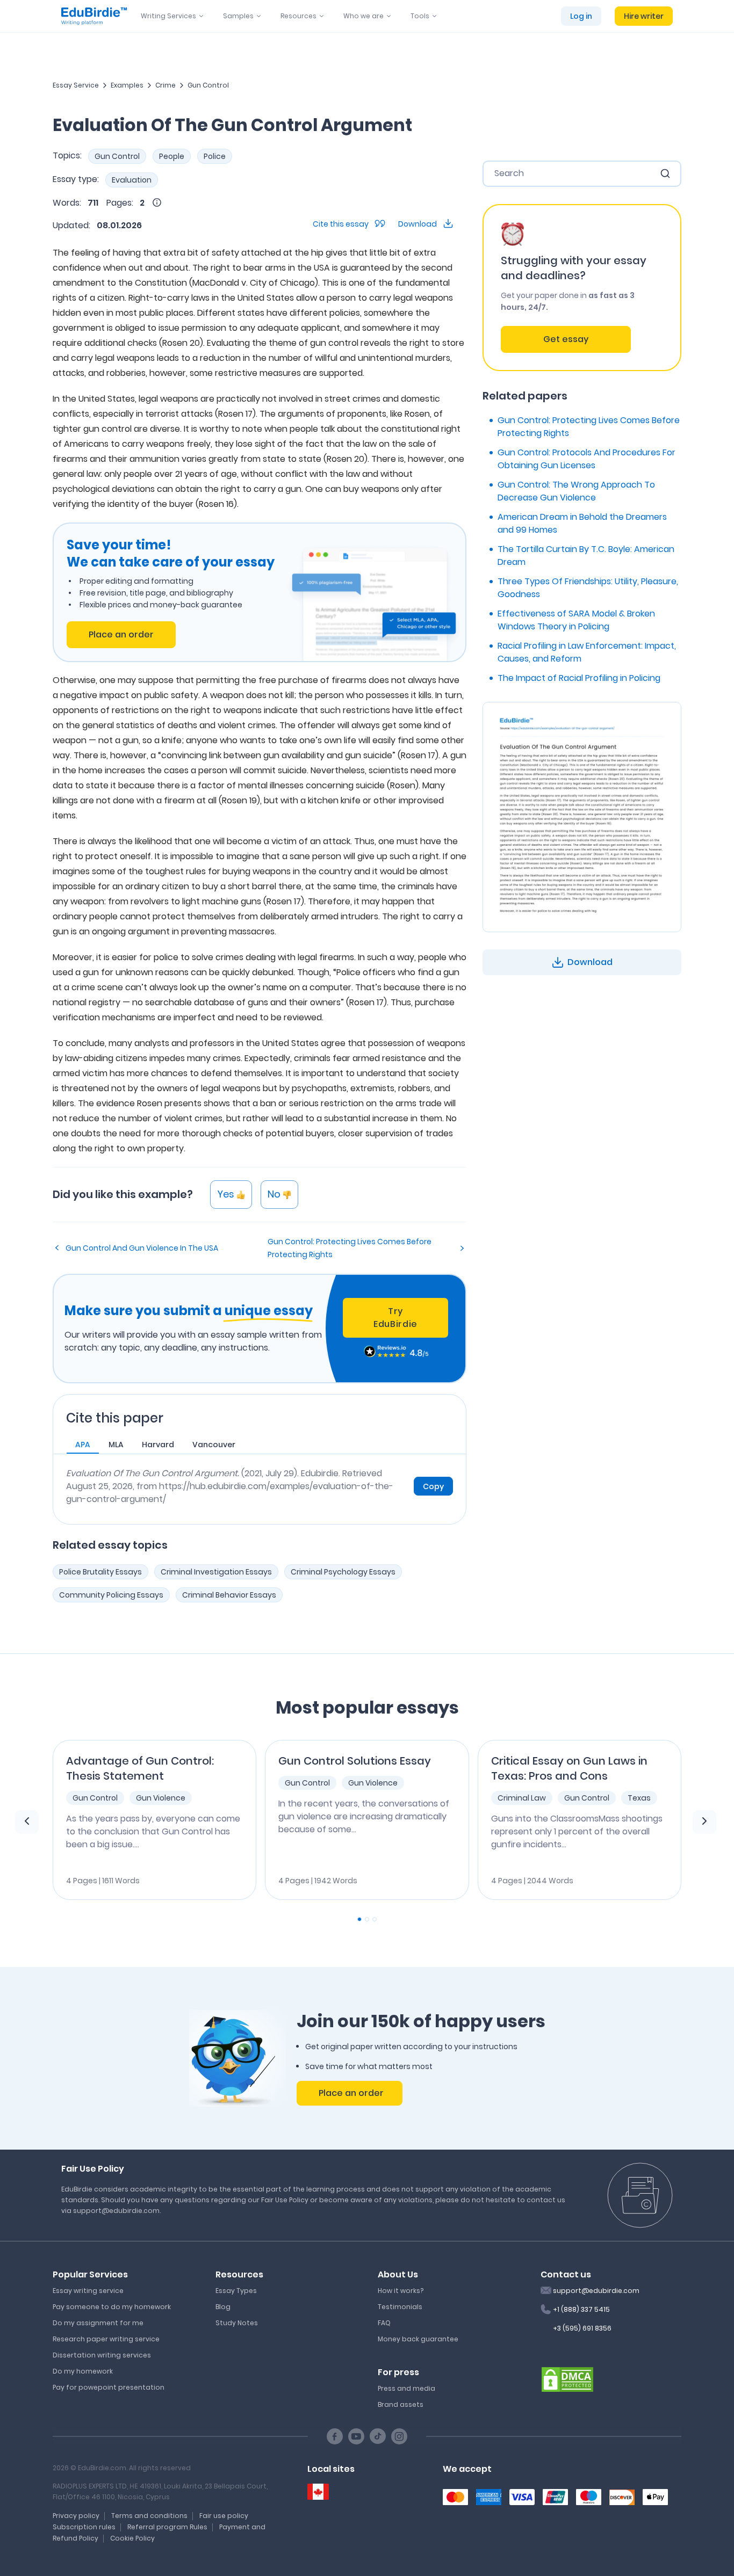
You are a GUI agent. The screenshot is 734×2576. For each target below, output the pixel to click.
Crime (165, 85)
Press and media (406, 2388)
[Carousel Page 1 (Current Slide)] (359, 1919)
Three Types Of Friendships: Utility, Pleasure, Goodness (588, 588)
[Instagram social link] (399, 2436)
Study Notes (237, 2323)
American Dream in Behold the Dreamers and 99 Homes (582, 523)
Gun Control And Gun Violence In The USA (142, 1248)
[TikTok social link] (378, 2436)
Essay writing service (88, 2291)
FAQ (384, 2323)
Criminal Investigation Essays (216, 1572)
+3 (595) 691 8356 (582, 2328)
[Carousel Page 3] (375, 1919)
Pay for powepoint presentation (109, 2387)
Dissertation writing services (102, 2355)
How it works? (401, 2291)
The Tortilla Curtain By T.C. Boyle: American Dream (586, 556)
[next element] (704, 1822)
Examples (127, 85)
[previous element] (27, 1822)
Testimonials (400, 2307)
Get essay (566, 339)
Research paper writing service (106, 2339)
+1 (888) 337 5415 (581, 2309)
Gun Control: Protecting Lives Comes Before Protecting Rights (350, 1248)
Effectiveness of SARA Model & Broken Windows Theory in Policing (576, 620)
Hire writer (644, 16)
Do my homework (83, 2371)
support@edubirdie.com (596, 2291)
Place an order (121, 634)
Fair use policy (224, 2516)
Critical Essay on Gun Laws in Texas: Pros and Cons (569, 1768)
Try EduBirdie (395, 1318)
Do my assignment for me (98, 2323)
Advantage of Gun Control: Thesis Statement (140, 1768)
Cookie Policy (132, 2538)
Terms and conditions (149, 2516)
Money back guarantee (418, 2339)
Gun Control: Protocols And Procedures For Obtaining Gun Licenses (587, 459)
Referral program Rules (167, 2527)
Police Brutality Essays (100, 1572)
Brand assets (401, 2404)
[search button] (665, 173)
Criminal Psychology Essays (343, 1572)
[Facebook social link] (335, 2436)
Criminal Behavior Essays (229, 1595)
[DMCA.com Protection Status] (567, 2378)
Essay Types (236, 2291)
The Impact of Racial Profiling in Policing (579, 678)
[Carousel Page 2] (367, 1919)
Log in (581, 16)
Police (215, 156)
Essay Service (76, 85)
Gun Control (208, 85)
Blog (223, 2307)
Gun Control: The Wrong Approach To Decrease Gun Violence (576, 491)
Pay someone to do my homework (112, 2307)
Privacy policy (76, 2516)
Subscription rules (84, 2527)
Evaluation (132, 180)
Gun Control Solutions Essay (355, 1761)
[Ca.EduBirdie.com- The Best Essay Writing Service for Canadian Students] (318, 2492)
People (172, 156)
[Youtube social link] (356, 2436)
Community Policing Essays (111, 1595)
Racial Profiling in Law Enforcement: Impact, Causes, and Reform (587, 652)
